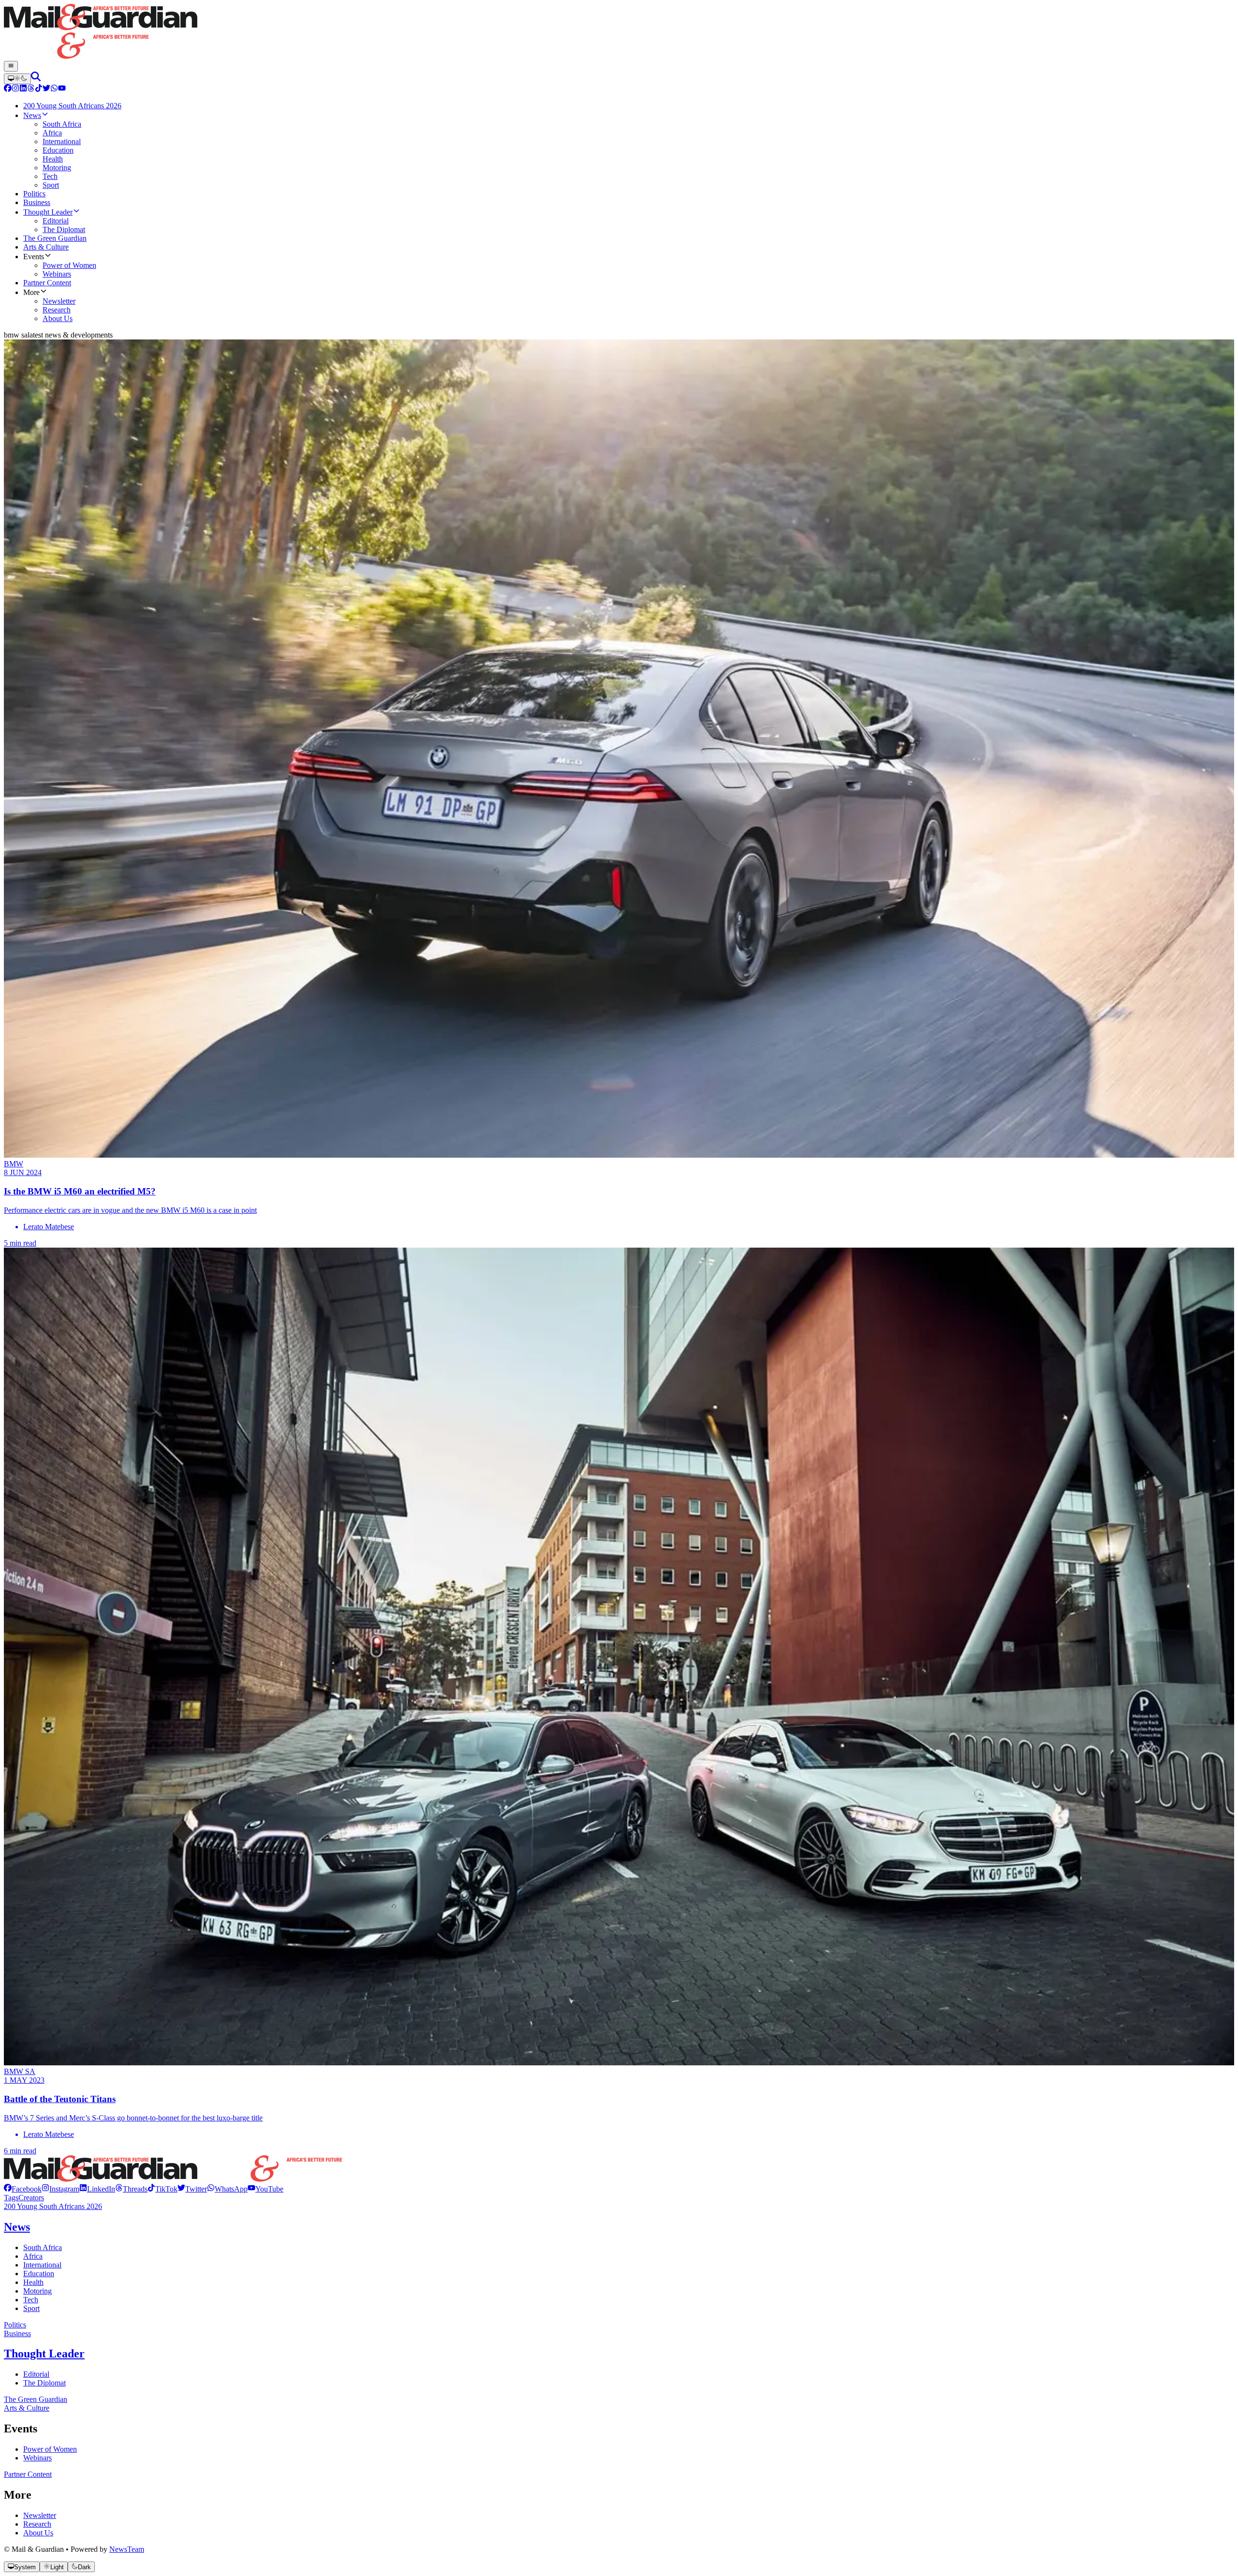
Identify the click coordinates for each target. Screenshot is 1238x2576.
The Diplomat (44, 2383)
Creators (31, 2198)
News (17, 2227)
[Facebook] (8, 89)
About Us (38, 2533)
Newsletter (40, 2515)
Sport (31, 2308)
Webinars (37, 2458)
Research (37, 2524)
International (42, 2265)
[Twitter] (46, 89)
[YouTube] (62, 89)
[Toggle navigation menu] (11, 66)
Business (17, 2333)
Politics (15, 2325)
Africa (33, 2256)
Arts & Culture (27, 2408)
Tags (11, 2198)
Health (33, 2282)
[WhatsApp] (54, 89)
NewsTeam (127, 2549)
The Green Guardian (36, 2399)
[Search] (36, 79)
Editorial (36, 2374)
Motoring (37, 2291)
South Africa (43, 2247)
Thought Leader (44, 2354)
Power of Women (50, 2449)
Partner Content (28, 2474)
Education (39, 2274)
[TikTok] (39, 89)
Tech (31, 2300)
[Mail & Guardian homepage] (619, 32)
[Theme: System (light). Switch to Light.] (17, 79)
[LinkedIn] (23, 89)
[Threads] (31, 89)
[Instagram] (15, 89)
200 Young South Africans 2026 (53, 2206)
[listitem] (23, 2189)
